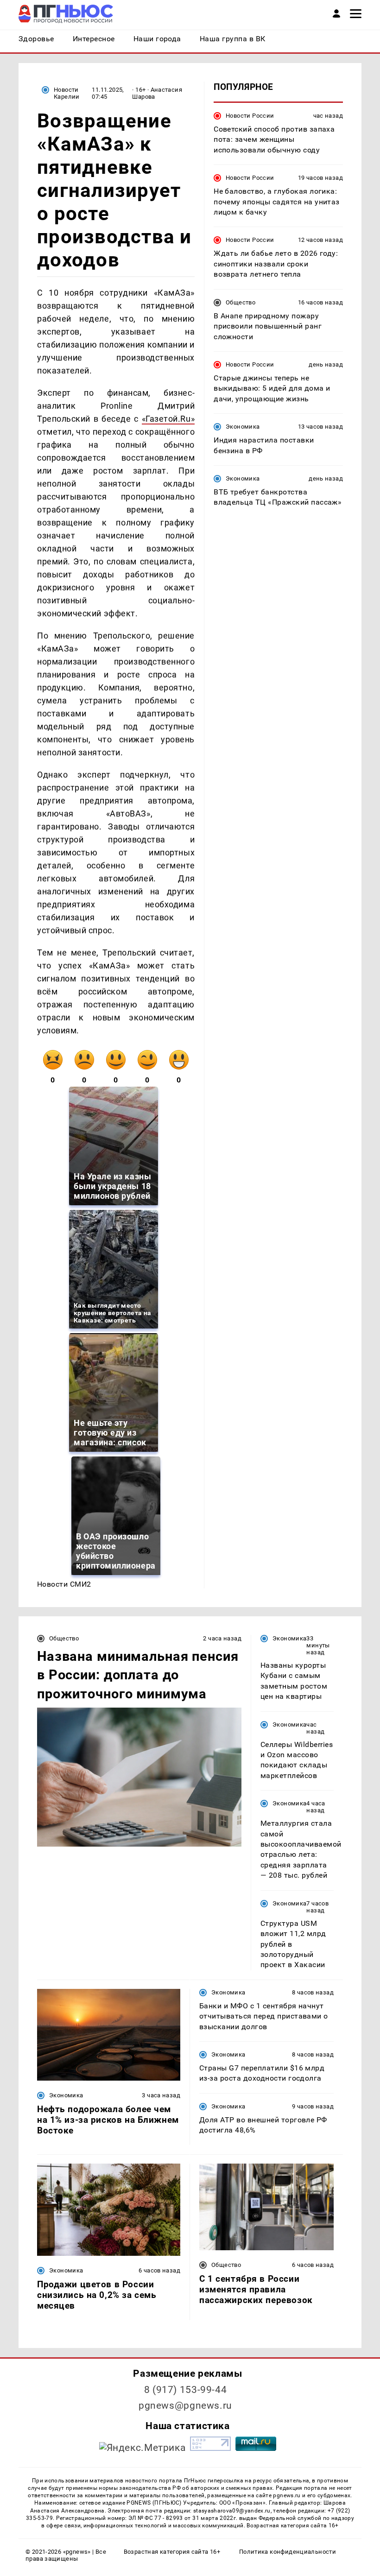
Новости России (250, 116)
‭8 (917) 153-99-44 (186, 2390)
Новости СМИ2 (64, 1584)
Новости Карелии (67, 93)
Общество (241, 302)
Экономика (243, 427)
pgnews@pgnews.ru (185, 2405)
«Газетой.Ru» (168, 419)
